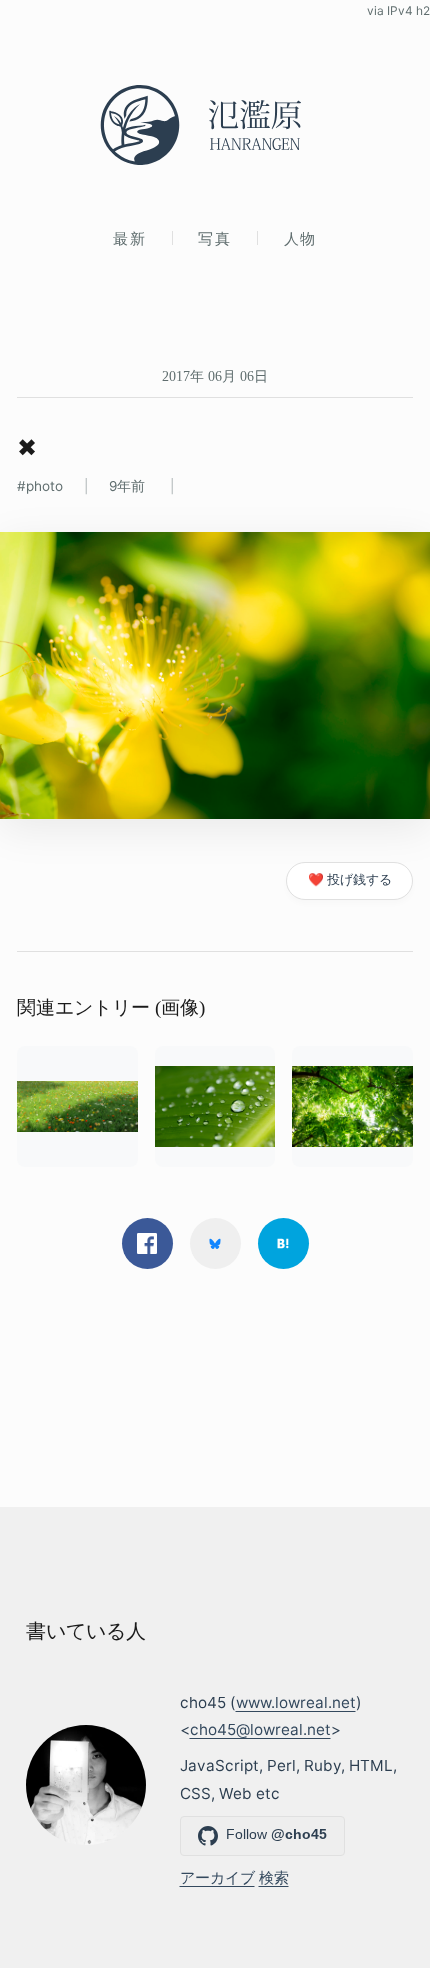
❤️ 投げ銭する (350, 879)
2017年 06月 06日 (215, 376)
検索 (274, 1877)
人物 (300, 238)
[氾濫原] (215, 125)
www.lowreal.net (296, 1702)
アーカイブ (217, 1877)
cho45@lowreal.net (260, 1729)
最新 (129, 238)
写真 (214, 238)
